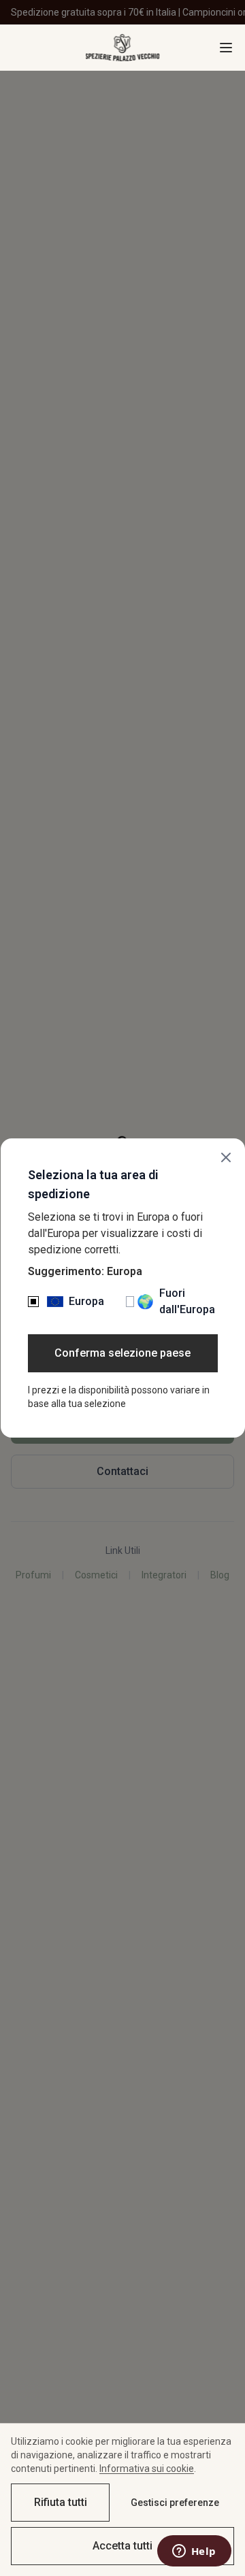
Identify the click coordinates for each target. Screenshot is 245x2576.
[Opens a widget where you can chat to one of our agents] (194, 2552)
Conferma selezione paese (122, 1353)
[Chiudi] (226, 1157)
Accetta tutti (122, 2546)
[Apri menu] (226, 48)
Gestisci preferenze (175, 2503)
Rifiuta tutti (61, 2502)
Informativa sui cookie (147, 2469)
